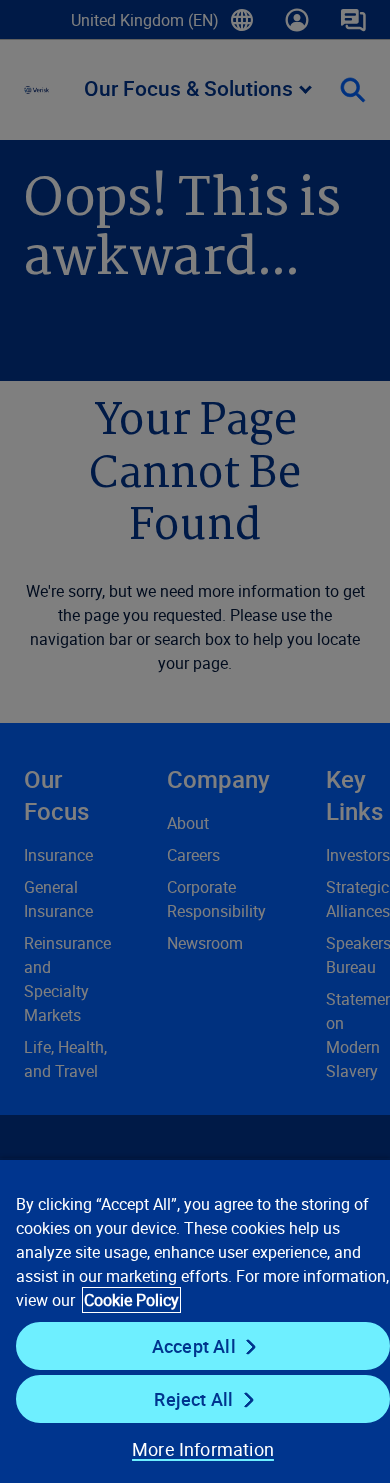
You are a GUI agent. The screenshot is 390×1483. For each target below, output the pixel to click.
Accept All (194, 1346)
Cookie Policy (131, 1300)
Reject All (193, 1399)
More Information (203, 1449)
